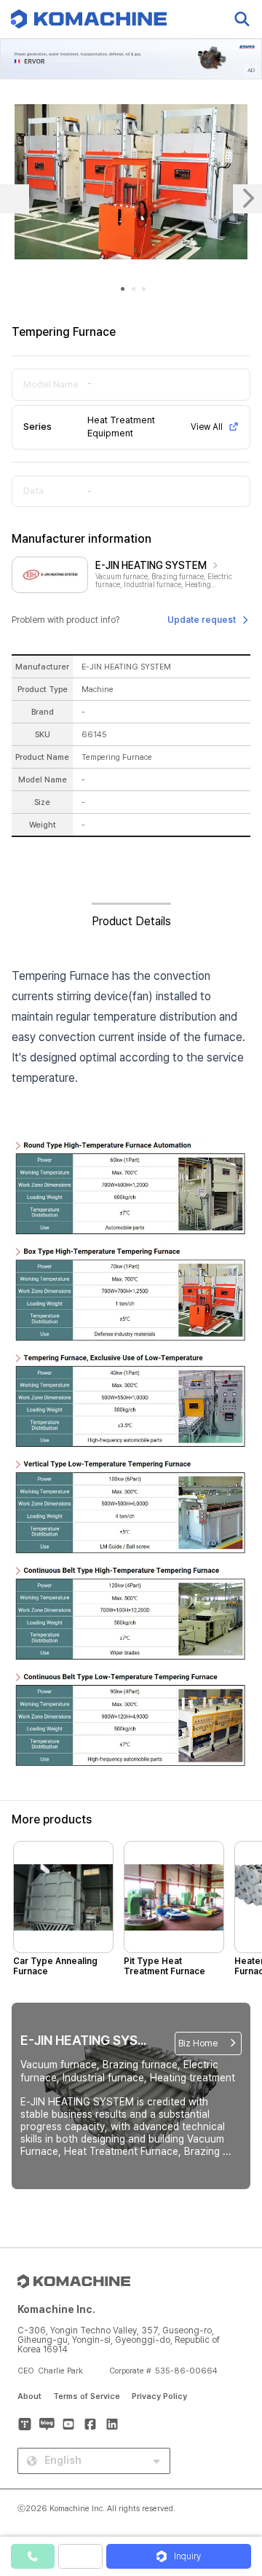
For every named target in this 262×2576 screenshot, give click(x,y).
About (29, 2396)
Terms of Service (87, 2396)
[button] (235, 2451)
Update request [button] (202, 620)
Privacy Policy (159, 2396)
